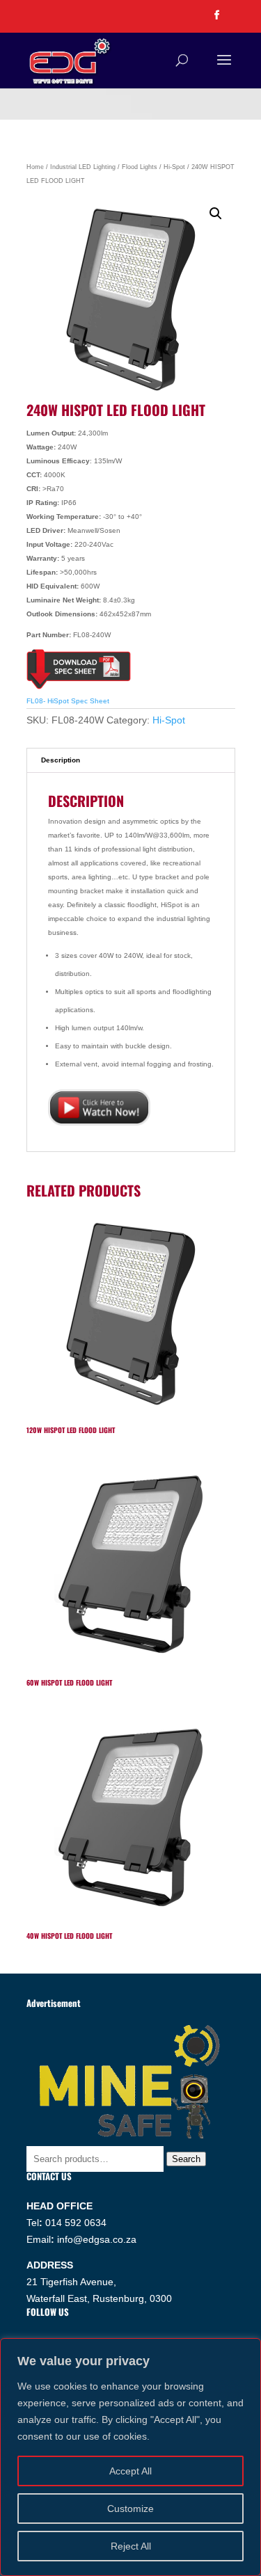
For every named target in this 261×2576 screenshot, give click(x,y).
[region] (130, 2457)
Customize (130, 2509)
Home (35, 167)
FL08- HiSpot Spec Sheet (68, 701)
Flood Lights (140, 167)
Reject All (131, 2546)
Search (186, 2159)
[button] (216, 214)
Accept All (130, 2471)
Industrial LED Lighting (83, 167)
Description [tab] (61, 760)
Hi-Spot (174, 167)
